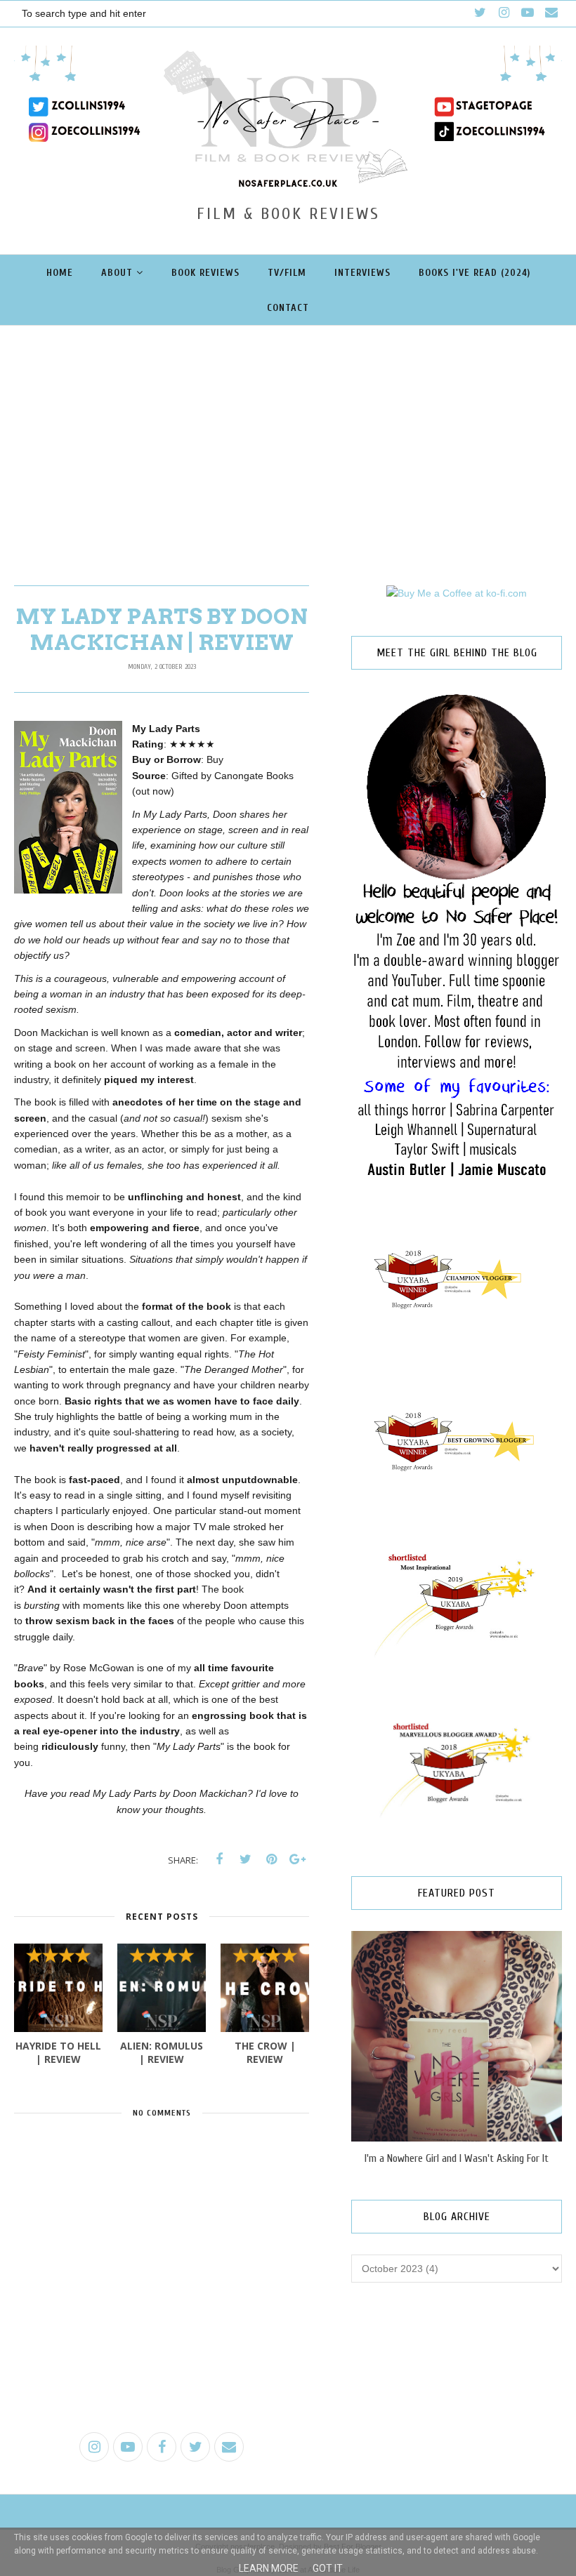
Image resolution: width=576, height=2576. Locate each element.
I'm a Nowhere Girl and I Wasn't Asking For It (457, 2158)
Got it (328, 2568)
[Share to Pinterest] (271, 1859)
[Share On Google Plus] (297, 1859)
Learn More (269, 2568)
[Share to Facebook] (219, 1859)
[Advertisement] (288, 431)
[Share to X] (245, 1859)
